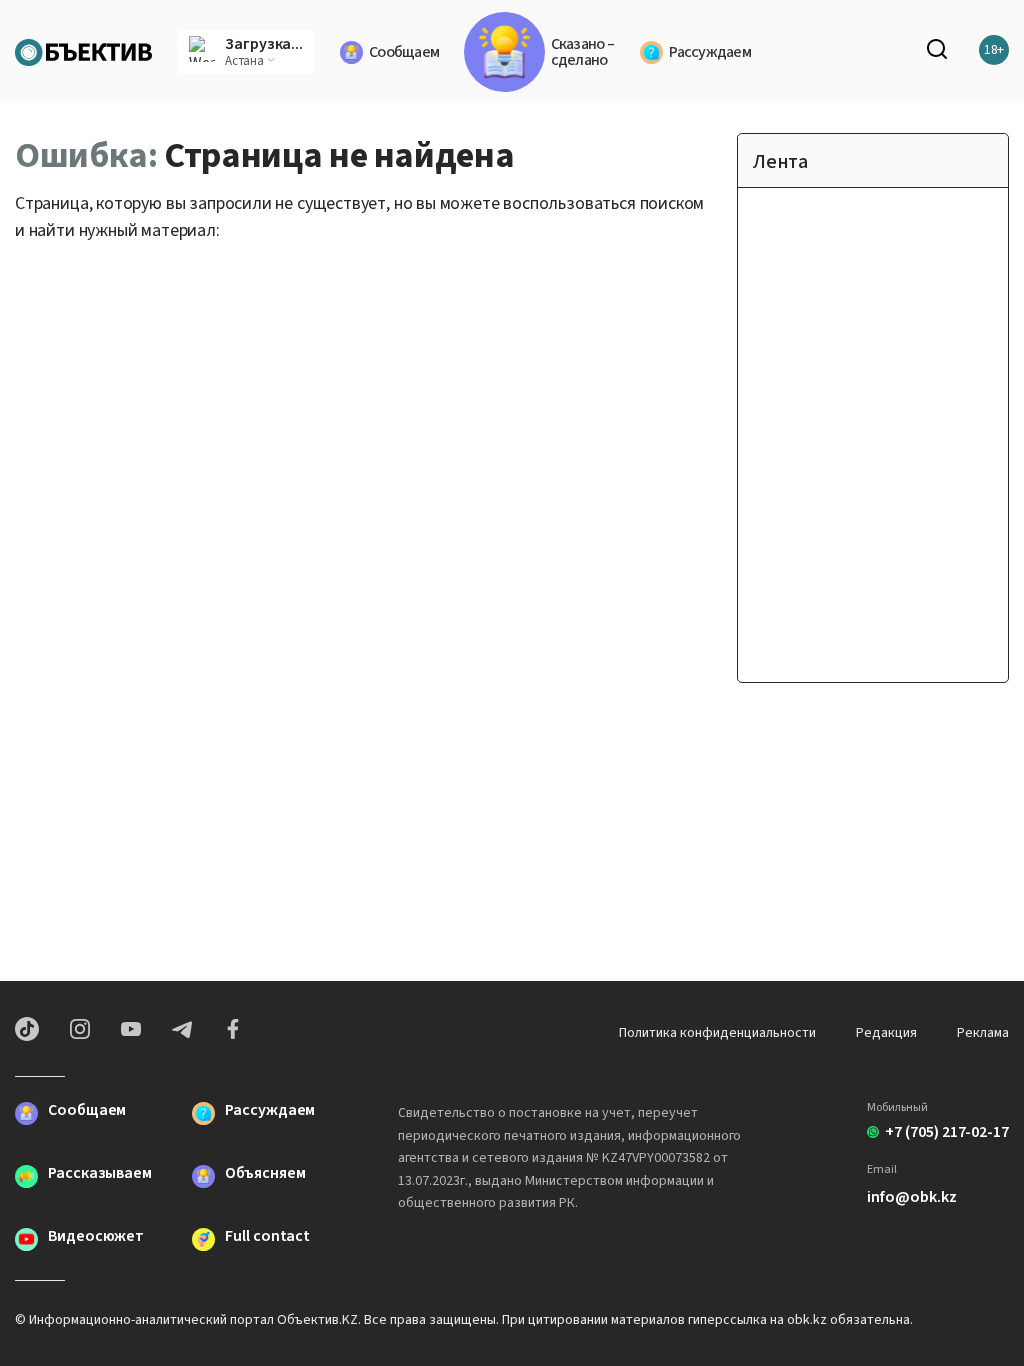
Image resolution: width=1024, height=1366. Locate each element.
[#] (83, 50)
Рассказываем (100, 1174)
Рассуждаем (710, 52)
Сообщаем (404, 52)
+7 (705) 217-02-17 (947, 1132)
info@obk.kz (911, 1197)
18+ (994, 50)
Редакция (886, 1033)
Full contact (267, 1237)
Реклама (983, 1033)
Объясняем (265, 1174)
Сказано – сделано (582, 52)
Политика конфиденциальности (717, 1033)
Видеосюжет (96, 1237)
